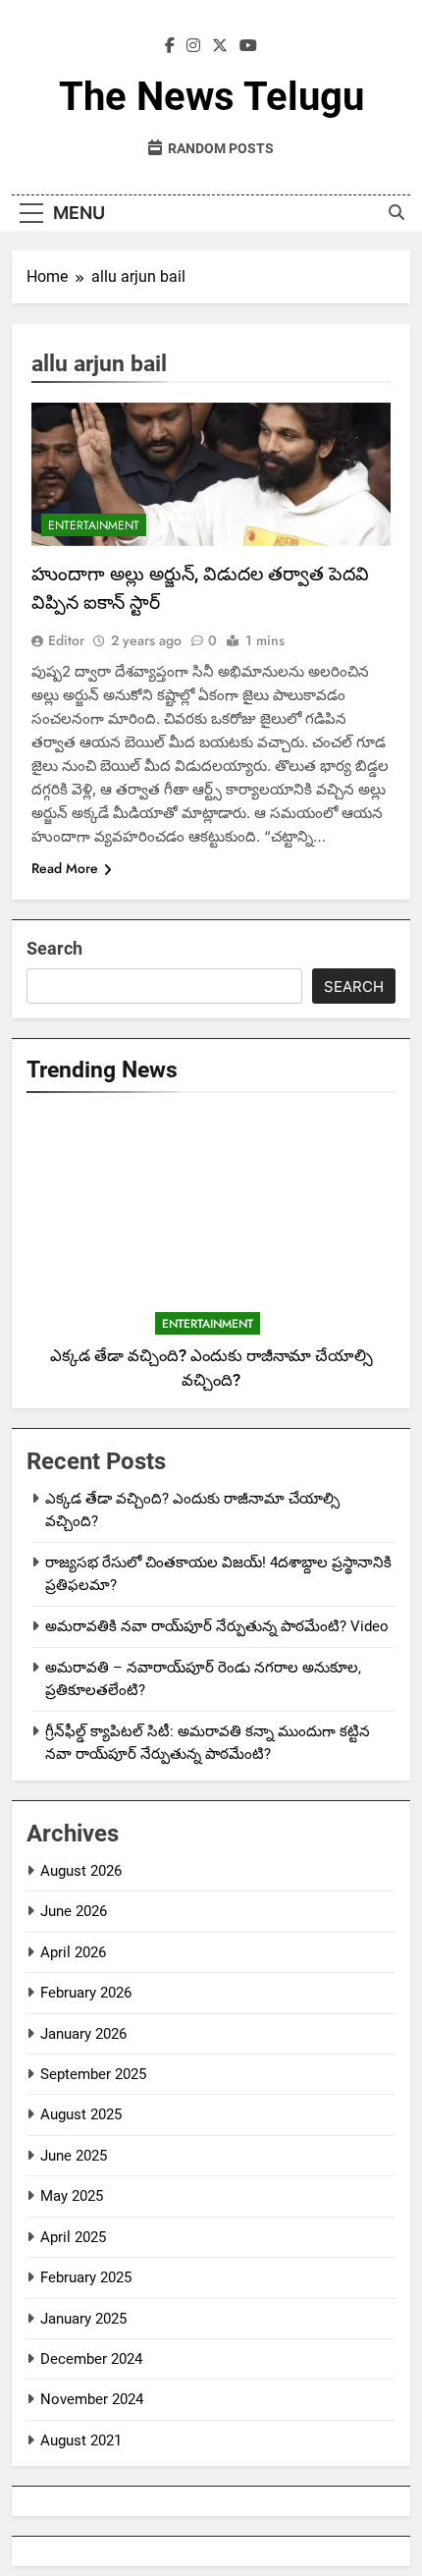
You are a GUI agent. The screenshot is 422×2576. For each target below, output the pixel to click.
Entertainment (94, 525)
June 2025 (74, 2156)
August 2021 (81, 2440)
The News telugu (211, 97)
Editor (66, 640)
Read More (65, 868)
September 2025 (93, 2074)
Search (54, 948)
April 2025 (73, 2237)
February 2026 (86, 1993)
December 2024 (91, 2359)
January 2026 (83, 2034)
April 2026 (73, 1952)
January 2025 (83, 2319)
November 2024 (92, 2399)
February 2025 (86, 2277)
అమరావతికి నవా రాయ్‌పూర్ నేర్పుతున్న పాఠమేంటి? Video (217, 1626)
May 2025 (72, 2196)
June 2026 (74, 1911)
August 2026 (81, 1871)
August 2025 (81, 2114)
